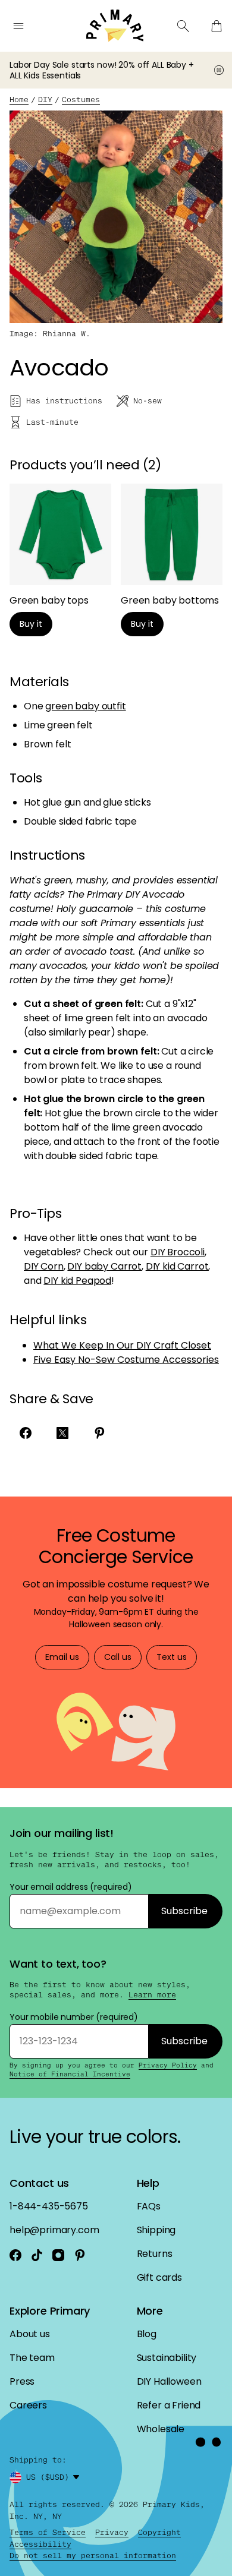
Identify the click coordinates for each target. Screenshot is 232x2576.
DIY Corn (44, 1266)
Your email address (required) (71, 1887)
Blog (147, 2334)
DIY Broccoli (178, 1252)
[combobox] (55, 2477)
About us (30, 2334)
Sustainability (167, 2358)
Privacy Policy (168, 2065)
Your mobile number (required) (74, 2017)
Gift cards (159, 2277)
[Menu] (18, 26)
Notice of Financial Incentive (70, 2074)
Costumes (81, 100)
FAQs (149, 2206)
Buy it (31, 624)
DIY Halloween (169, 2381)
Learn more (152, 1995)
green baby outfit (85, 706)
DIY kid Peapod (77, 1281)
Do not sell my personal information (93, 2556)
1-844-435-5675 (49, 2206)
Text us (172, 1657)
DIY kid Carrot (177, 1266)
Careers (28, 2405)
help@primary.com (54, 2230)
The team (32, 2358)
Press (22, 2381)
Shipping (156, 2230)
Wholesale (161, 2429)
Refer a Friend (169, 2405)
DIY (45, 100)
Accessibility (40, 2544)
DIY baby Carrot (104, 1266)
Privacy (112, 2532)
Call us (118, 1657)
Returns (155, 2254)
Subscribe (184, 1911)
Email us (62, 1657)
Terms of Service (48, 2532)
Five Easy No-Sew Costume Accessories (126, 1360)
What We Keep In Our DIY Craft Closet (122, 1345)
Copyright (159, 2532)
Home (19, 100)
